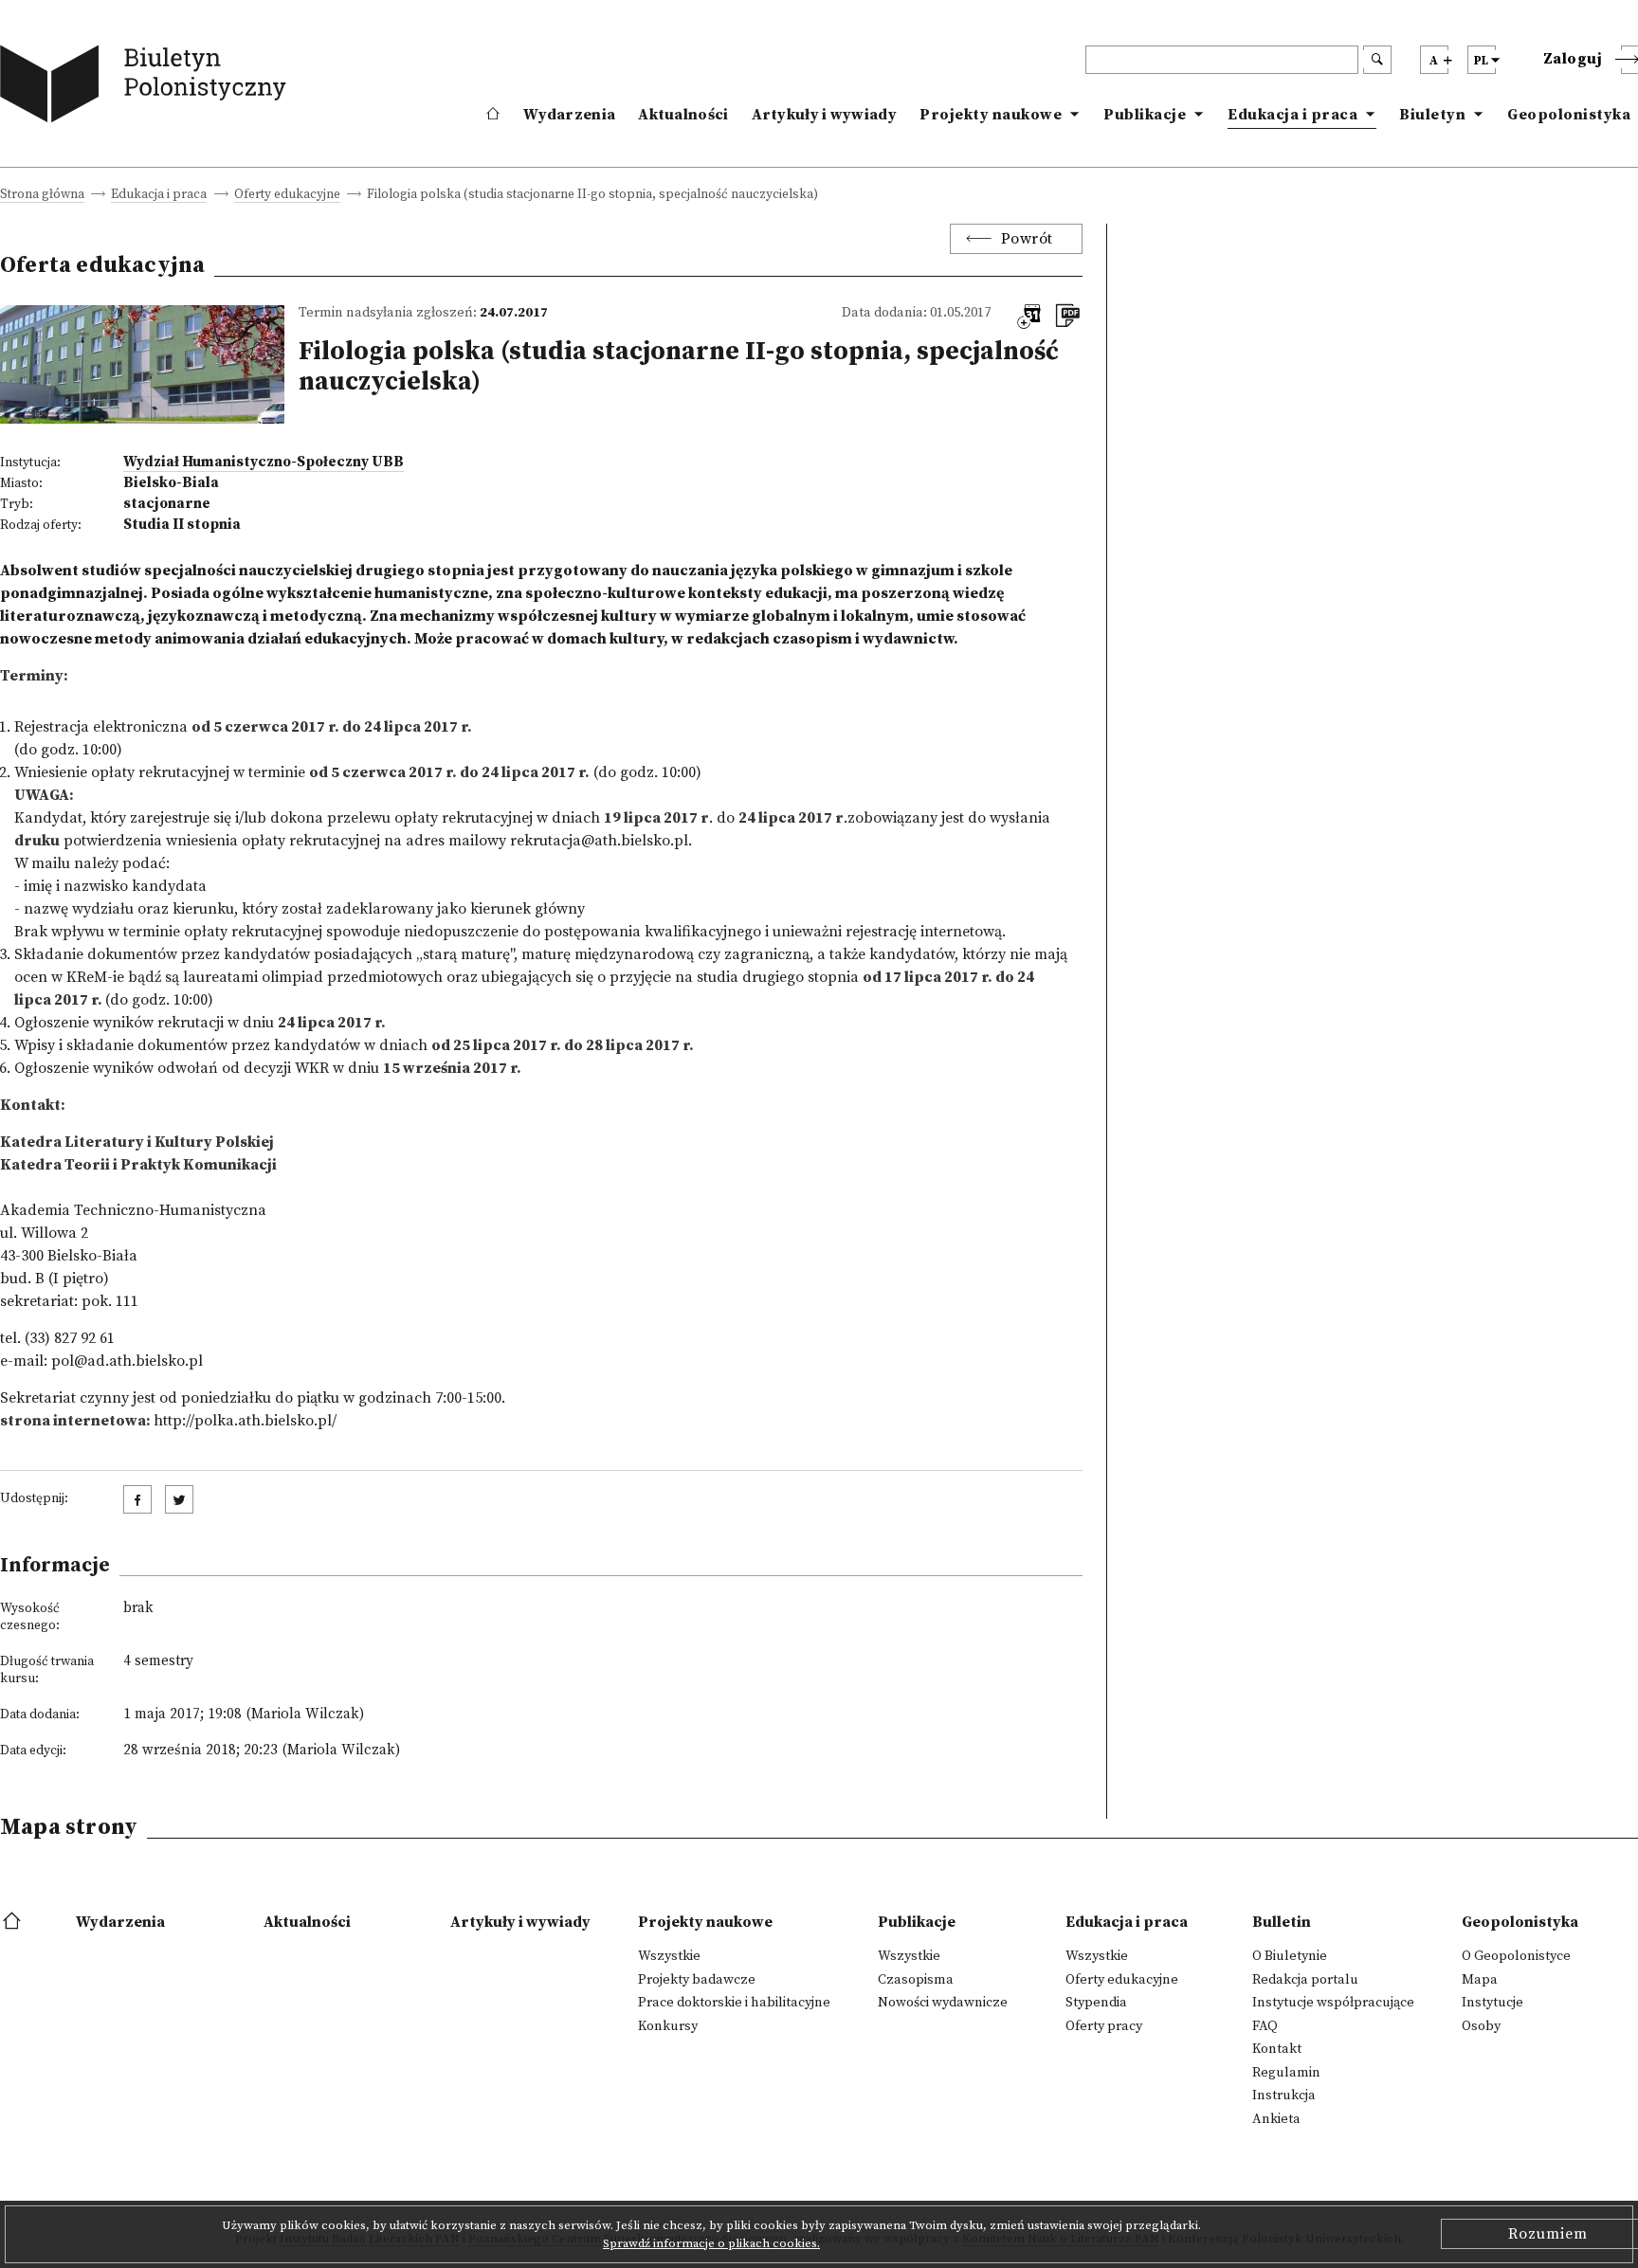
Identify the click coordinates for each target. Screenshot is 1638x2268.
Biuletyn (1432, 115)
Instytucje (1492, 2003)
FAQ (1265, 2026)
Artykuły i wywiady (824, 115)
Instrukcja (1284, 2096)
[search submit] (1377, 60)
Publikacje (1145, 115)
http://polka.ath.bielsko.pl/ (245, 1421)
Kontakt (1277, 2049)
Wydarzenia (569, 115)
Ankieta (1276, 2119)
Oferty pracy (1104, 2026)
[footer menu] (14, 1922)
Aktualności (683, 115)
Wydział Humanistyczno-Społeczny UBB (264, 462)
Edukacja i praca (1292, 115)
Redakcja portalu (1305, 1980)
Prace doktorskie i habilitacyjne (734, 2003)
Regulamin (1286, 2073)
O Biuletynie (1290, 1956)
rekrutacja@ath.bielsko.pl (599, 841)
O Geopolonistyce (1516, 1956)
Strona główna (42, 196)
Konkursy (668, 2026)
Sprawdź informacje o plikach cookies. (711, 2243)
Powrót (1027, 239)
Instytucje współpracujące (1333, 2003)
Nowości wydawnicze (943, 2003)
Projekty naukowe (991, 115)
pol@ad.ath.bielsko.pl (127, 1361)
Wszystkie (669, 1956)
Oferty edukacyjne (287, 196)
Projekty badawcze (697, 1980)
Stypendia (1096, 2003)
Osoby (1481, 2026)
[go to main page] (147, 88)
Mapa (1480, 1980)
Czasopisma (916, 1980)
